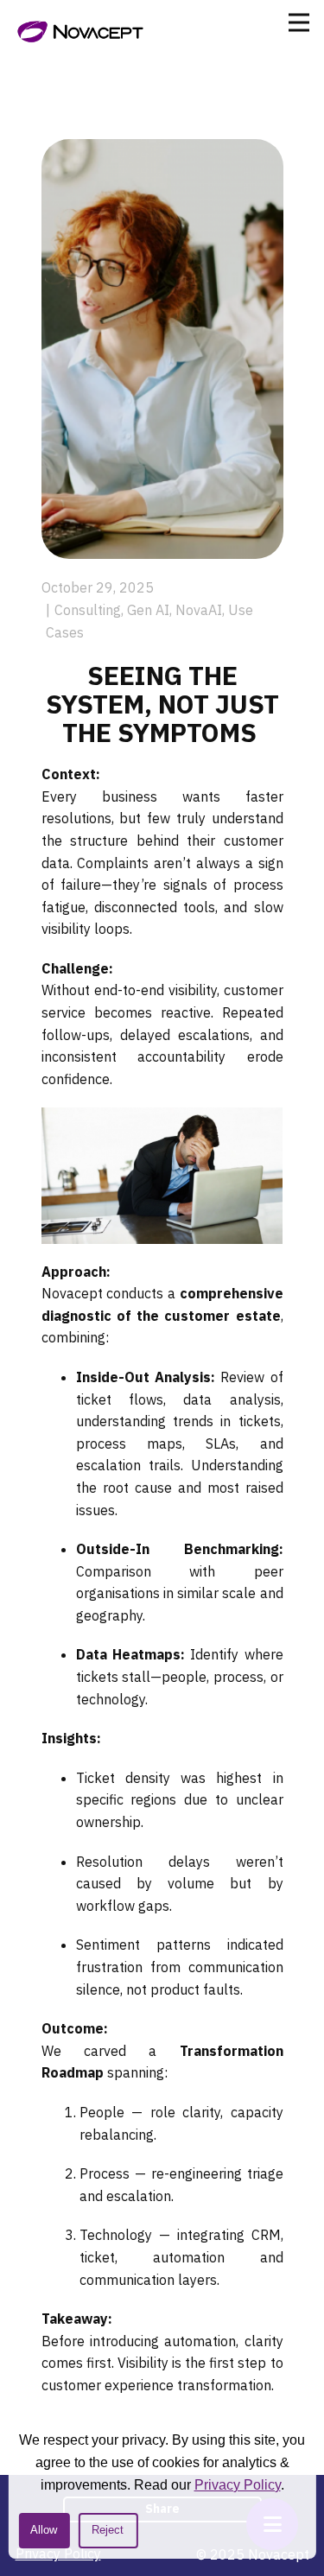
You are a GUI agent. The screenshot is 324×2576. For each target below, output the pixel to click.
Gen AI (148, 610)
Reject (108, 2530)
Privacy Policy (238, 2485)
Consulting (88, 610)
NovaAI (199, 610)
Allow (44, 2530)
